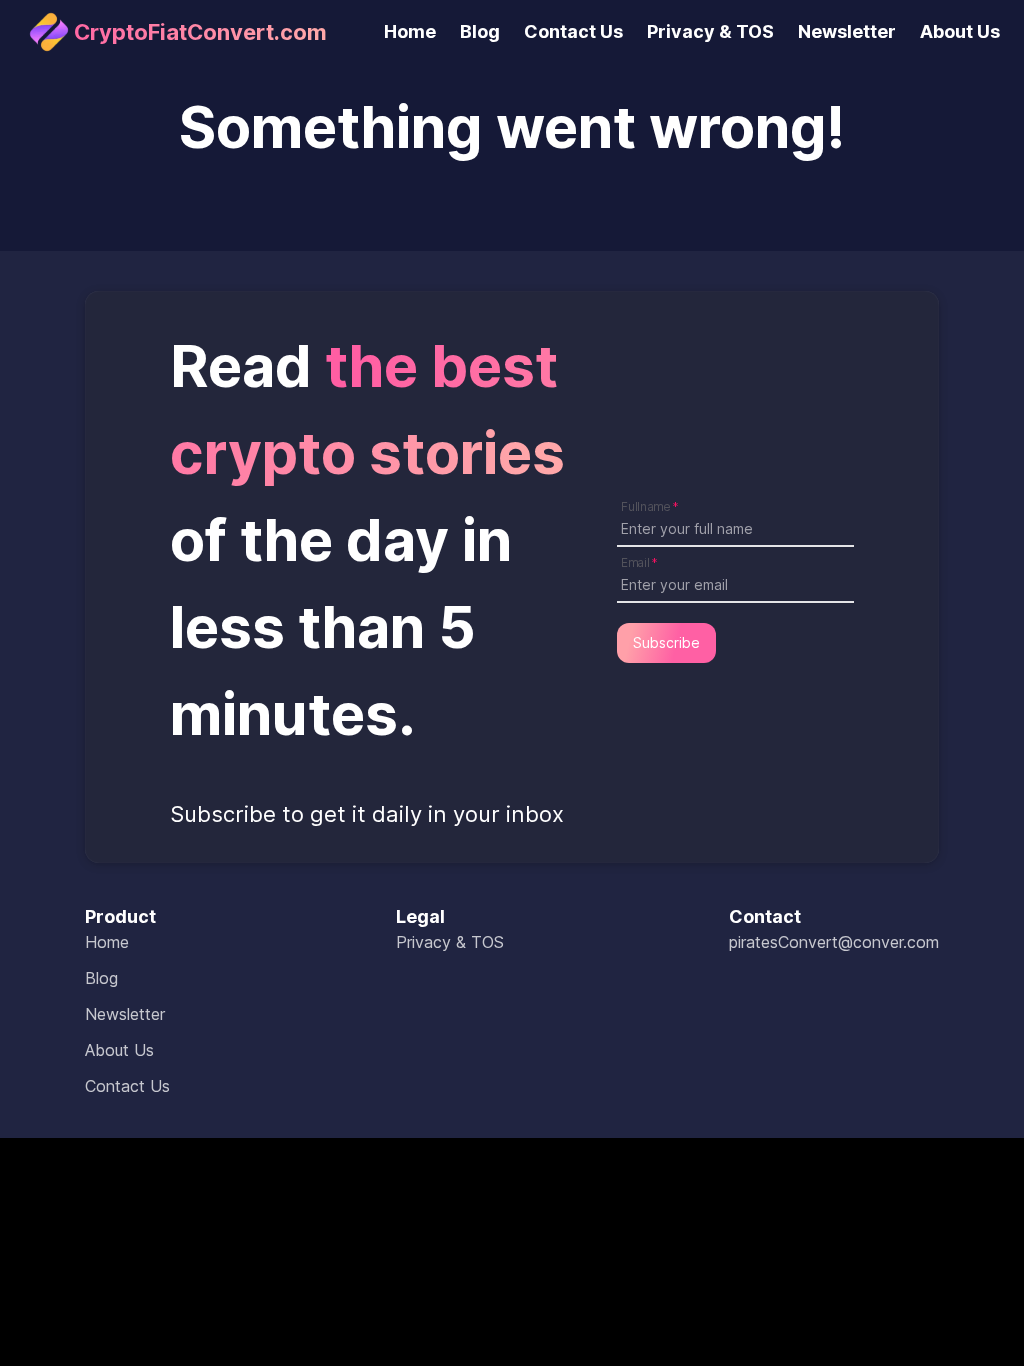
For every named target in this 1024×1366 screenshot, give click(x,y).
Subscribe (666, 642)
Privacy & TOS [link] (710, 31)
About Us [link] (960, 31)
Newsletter (125, 1014)
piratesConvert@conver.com (834, 942)
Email (635, 562)
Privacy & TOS (450, 942)
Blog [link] (480, 31)
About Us (119, 1050)
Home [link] (410, 31)
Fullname (645, 506)
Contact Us (127, 1086)
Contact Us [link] (573, 31)
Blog (101, 978)
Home (107, 942)
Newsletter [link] (847, 31)
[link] (175, 32)
